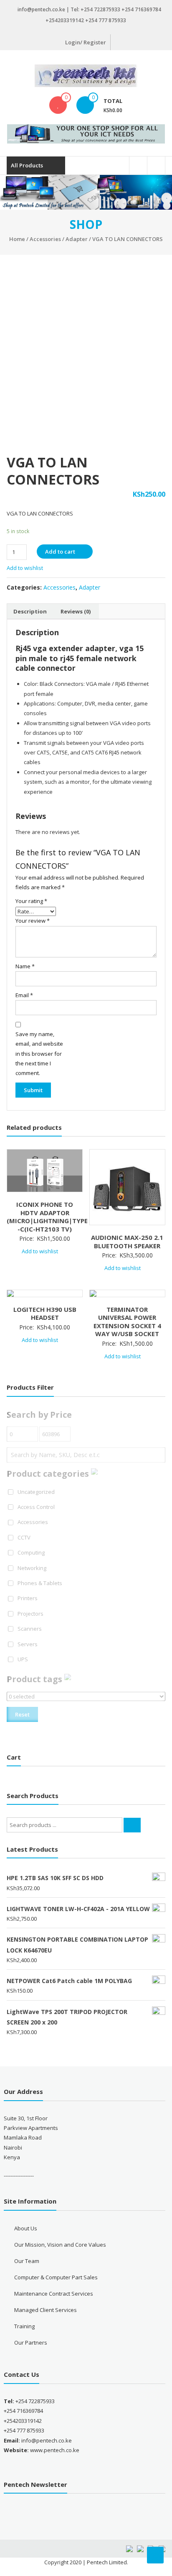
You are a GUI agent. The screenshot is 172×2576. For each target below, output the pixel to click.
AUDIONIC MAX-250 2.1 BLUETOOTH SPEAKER (127, 1242)
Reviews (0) (76, 611)
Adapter (77, 239)
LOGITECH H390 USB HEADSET (45, 1314)
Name (25, 966)
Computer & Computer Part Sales (56, 2277)
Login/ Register (86, 42)
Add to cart (60, 552)
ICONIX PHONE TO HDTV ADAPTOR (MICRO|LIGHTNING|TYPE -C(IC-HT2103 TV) (47, 1217)
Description (30, 611)
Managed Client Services (46, 2310)
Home (17, 239)
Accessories (45, 239)
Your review (33, 921)
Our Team (27, 2261)
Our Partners (31, 2343)
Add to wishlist (25, 568)
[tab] (30, 611)
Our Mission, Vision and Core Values (60, 2245)
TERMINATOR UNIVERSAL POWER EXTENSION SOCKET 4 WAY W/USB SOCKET (127, 1322)
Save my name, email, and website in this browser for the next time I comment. (39, 1054)
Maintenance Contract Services (54, 2294)
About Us (26, 2228)
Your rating (31, 901)
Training (24, 2326)
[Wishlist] (58, 105)
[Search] (132, 1825)
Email (24, 995)
